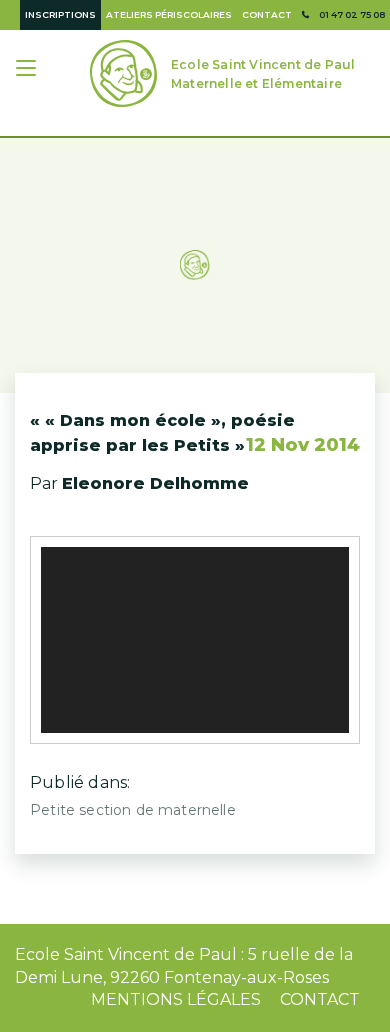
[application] (195, 640)
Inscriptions (60, 14)
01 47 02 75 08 (352, 14)
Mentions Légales (176, 999)
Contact (267, 14)
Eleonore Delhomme (155, 483)
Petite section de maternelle (133, 810)
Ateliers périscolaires (169, 14)
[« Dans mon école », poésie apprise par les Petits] (195, 248)
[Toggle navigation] (28, 70)
